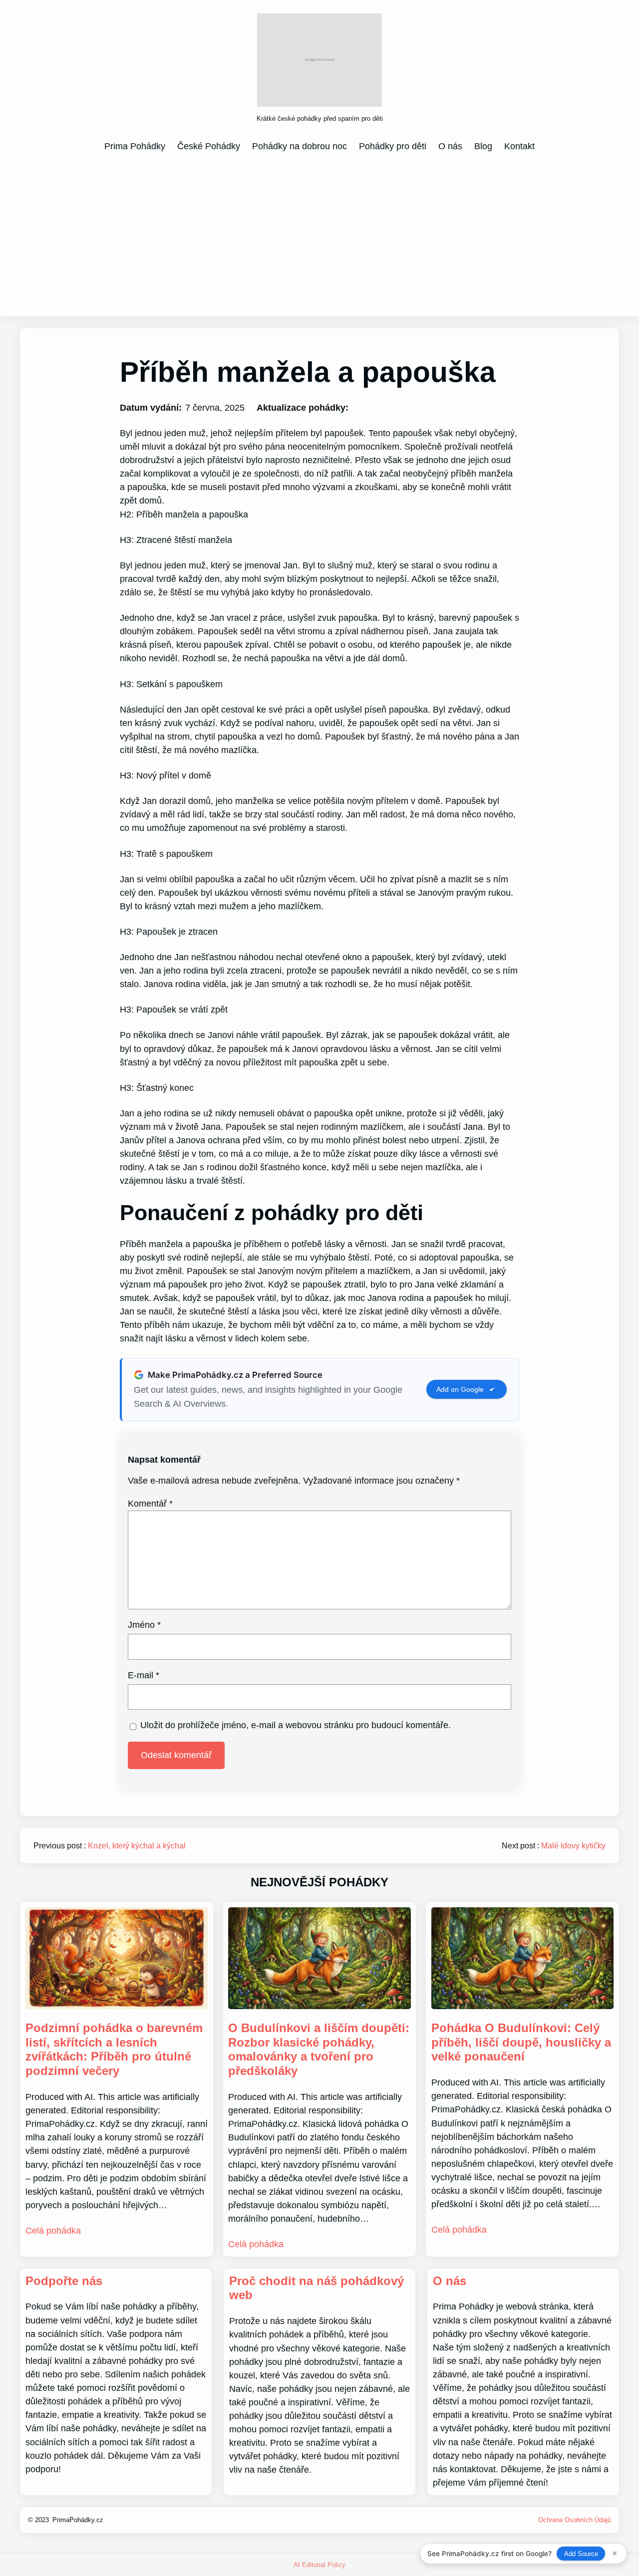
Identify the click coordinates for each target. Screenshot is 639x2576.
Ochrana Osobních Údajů (575, 2520)
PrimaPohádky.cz (78, 2520)
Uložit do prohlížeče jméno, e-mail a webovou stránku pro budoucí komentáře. (296, 1725)
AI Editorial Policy (319, 2565)
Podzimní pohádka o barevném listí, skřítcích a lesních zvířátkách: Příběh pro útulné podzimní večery (114, 2049)
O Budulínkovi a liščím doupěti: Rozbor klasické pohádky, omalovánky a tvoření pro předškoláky (319, 2049)
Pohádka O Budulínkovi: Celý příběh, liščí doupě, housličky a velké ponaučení (521, 2042)
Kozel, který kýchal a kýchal (137, 1846)
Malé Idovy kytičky (573, 1846)
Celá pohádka (53, 2231)
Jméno (144, 1625)
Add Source (581, 2554)
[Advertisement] (319, 234)
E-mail (144, 1675)
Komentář (150, 1504)
